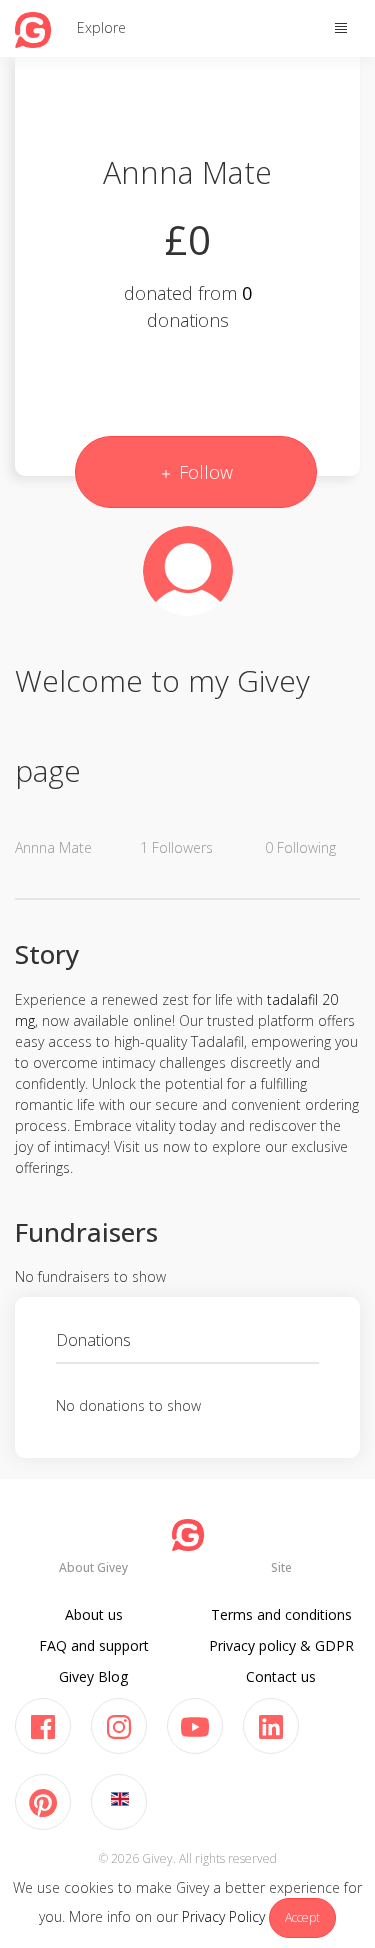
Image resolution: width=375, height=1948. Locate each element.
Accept (302, 1917)
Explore (101, 27)
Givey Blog (93, 1676)
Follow (203, 472)
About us (94, 1614)
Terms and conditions (281, 1614)
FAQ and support (94, 1645)
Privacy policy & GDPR (281, 1645)
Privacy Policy (223, 1916)
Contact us (281, 1676)
